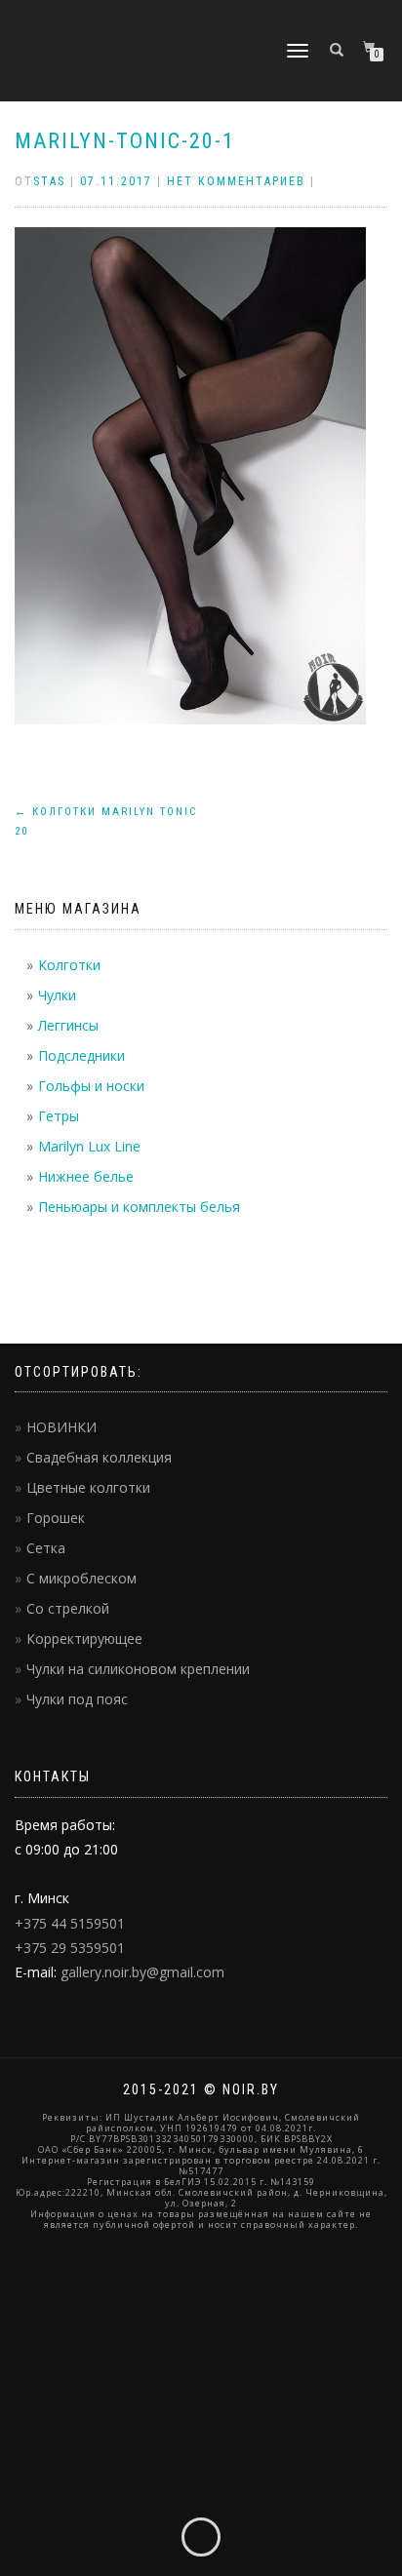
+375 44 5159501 (70, 1923)
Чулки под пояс (77, 1699)
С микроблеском (81, 1578)
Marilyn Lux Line (89, 1146)
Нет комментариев (236, 181)
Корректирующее (84, 1639)
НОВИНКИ (61, 1427)
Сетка (46, 1548)
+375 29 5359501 (70, 1948)
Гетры (59, 1116)
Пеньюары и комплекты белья (139, 1207)
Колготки (69, 965)
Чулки (57, 995)
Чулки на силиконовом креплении (138, 1669)
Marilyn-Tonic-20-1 (125, 141)
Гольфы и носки (91, 1086)
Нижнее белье (86, 1176)
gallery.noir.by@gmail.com (142, 1972)
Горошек (56, 1518)
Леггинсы (68, 1025)
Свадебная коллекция (99, 1457)
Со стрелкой (68, 1608)
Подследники (81, 1055)
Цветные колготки (88, 1487)
